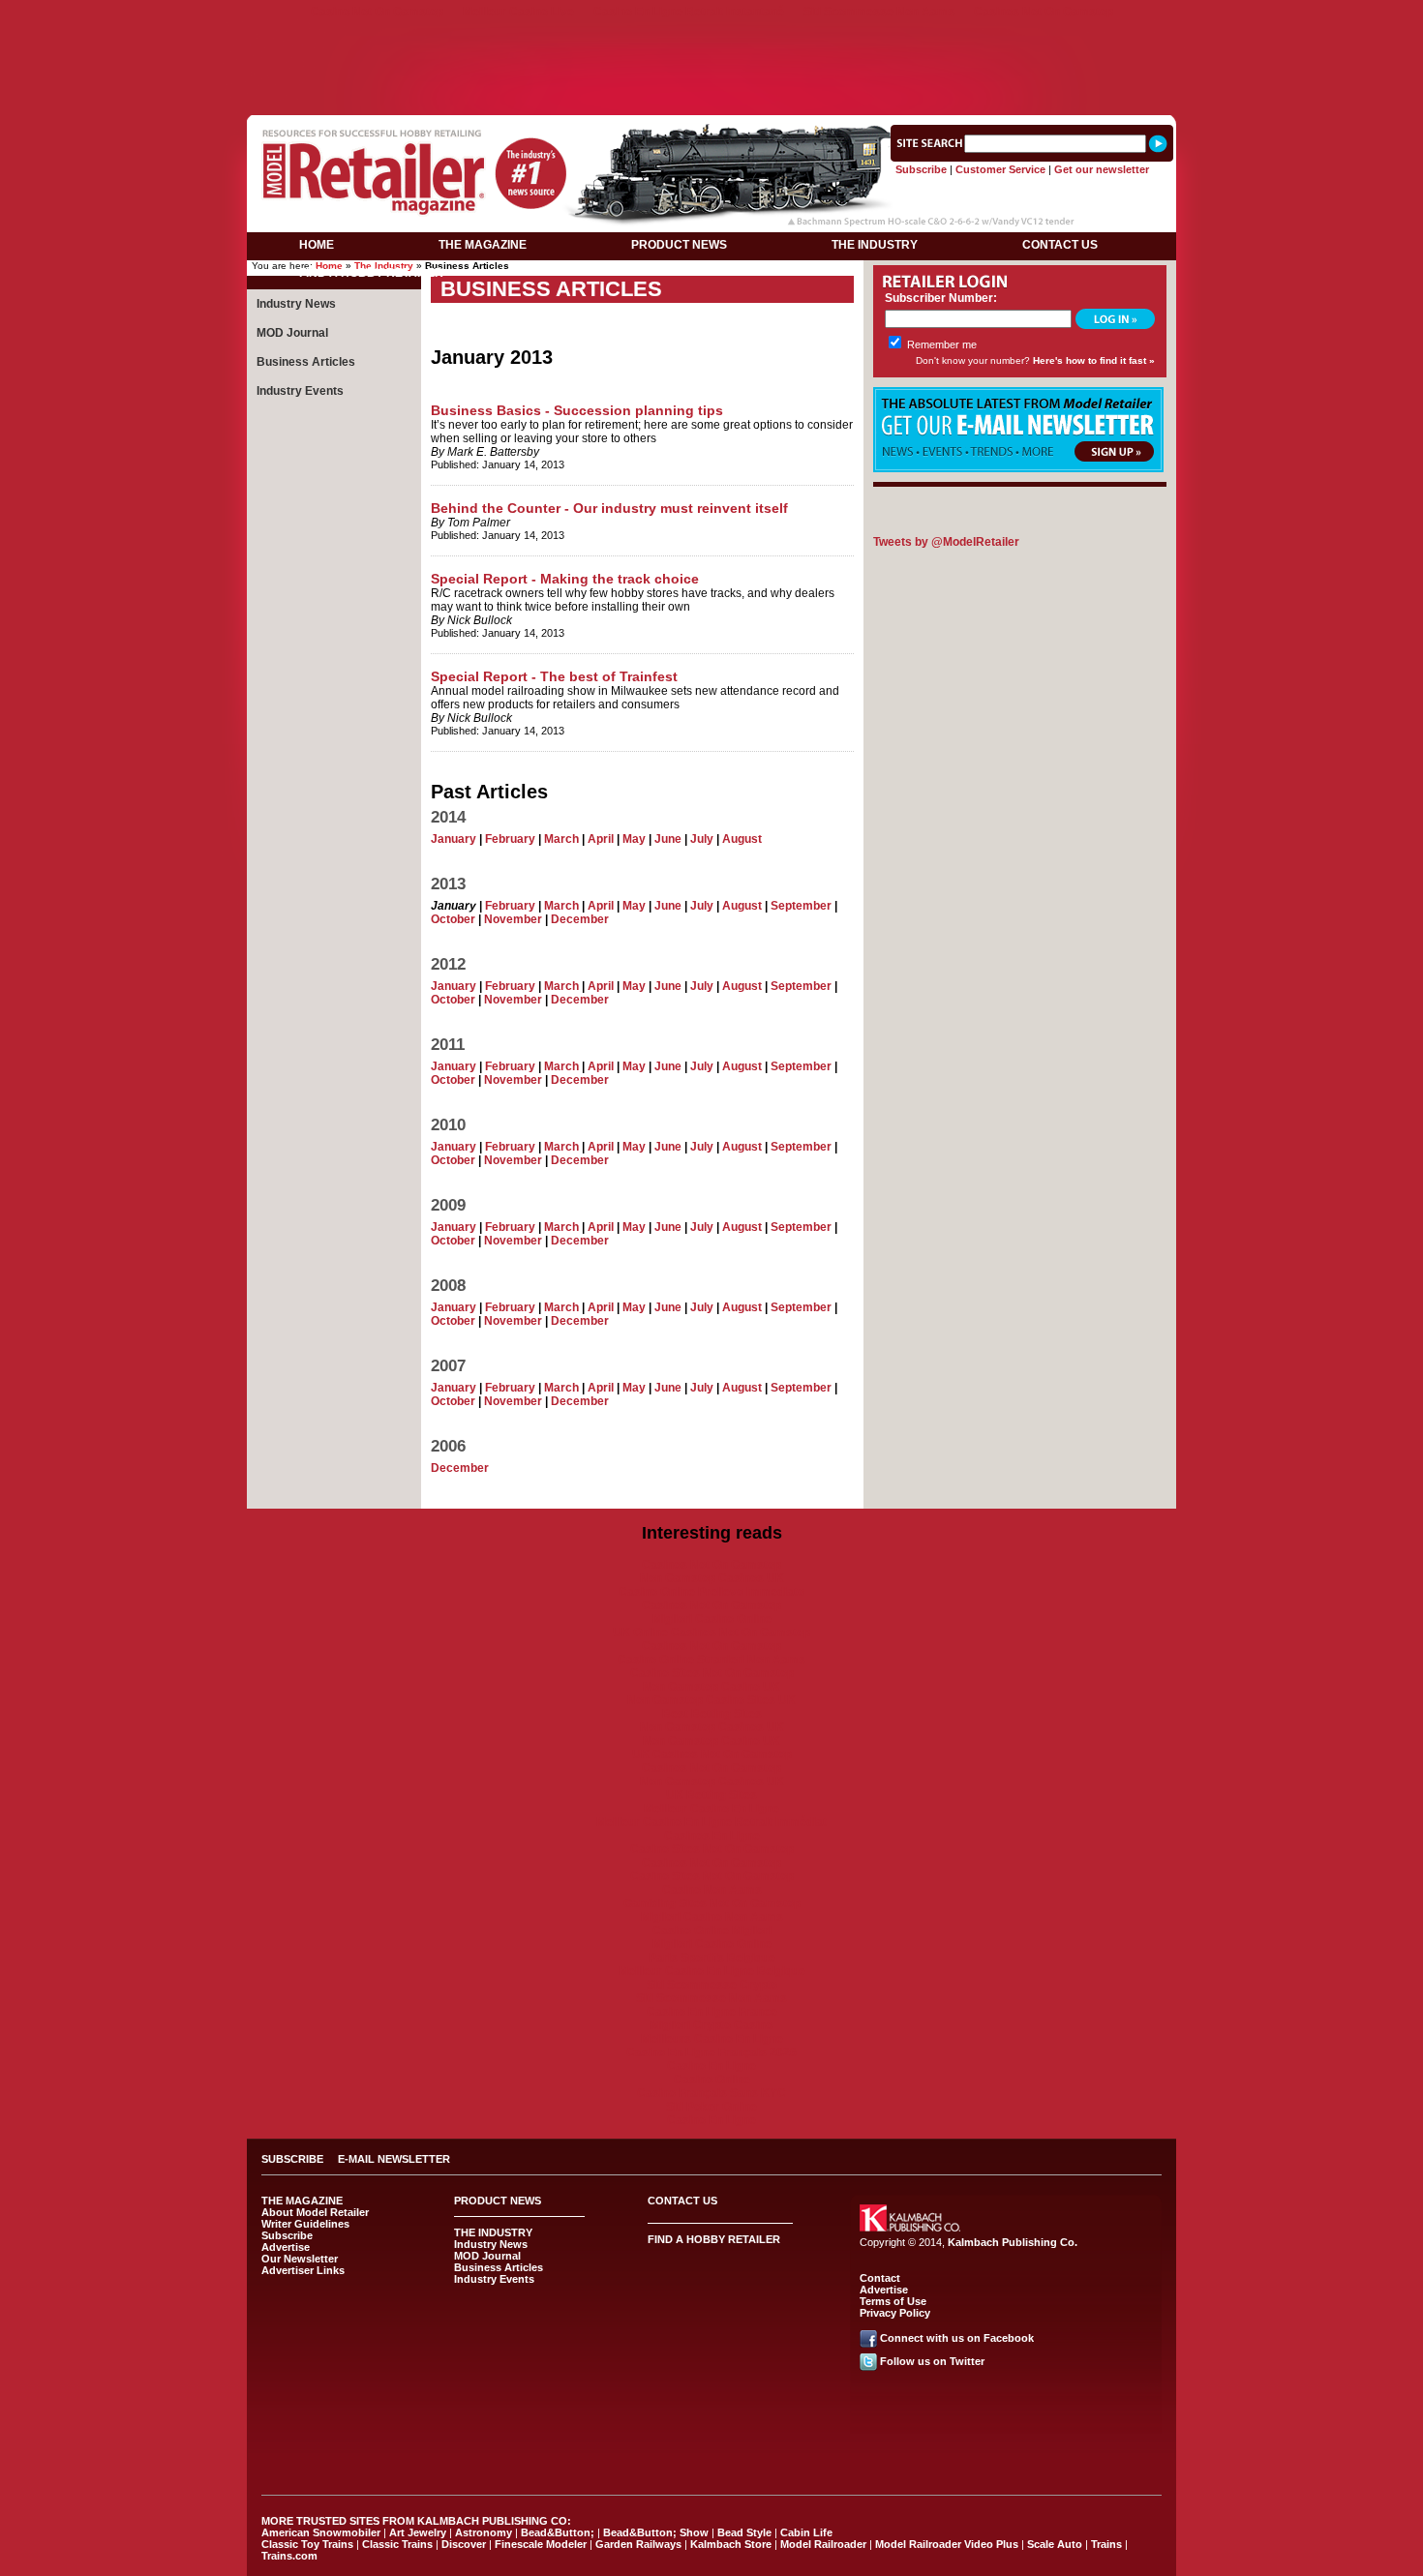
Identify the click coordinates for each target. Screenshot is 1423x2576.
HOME (317, 245)
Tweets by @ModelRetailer (946, 542)
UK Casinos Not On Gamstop (712, 1754)
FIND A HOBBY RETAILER (371, 273)
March (561, 839)
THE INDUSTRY (875, 245)
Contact (880, 2278)
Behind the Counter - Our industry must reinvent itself (609, 508)
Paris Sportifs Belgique (712, 1958)
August (742, 839)
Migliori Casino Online (712, 1619)
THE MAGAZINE (483, 245)
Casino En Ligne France (712, 2012)
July (702, 839)
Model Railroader (823, 2544)
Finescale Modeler (541, 2544)
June (668, 839)
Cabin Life (806, 2532)
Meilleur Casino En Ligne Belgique (712, 1971)
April (601, 839)
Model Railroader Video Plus (947, 2544)
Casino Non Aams (712, 1890)
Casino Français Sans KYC (711, 2093)
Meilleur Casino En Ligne (711, 1809)
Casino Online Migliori (712, 1931)
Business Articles (306, 362)
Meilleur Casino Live (518, 12)
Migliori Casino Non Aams (712, 1917)
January (454, 839)
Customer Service (1000, 169)
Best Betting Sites (712, 1714)
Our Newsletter (300, 2259)
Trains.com (289, 2556)
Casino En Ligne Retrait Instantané (689, 12)
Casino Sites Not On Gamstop (712, 1673)
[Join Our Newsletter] (1018, 468)
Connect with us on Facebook (957, 2338)
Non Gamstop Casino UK (711, 1687)
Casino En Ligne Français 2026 (711, 2052)
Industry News (296, 304)
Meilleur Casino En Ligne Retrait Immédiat (711, 1822)
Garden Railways (638, 2544)
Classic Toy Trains (307, 2544)
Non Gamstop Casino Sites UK (711, 1700)
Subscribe (921, 169)
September (801, 906)
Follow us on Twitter (932, 2361)
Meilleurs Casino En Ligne (712, 2039)
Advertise (286, 2247)
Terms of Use (893, 2301)
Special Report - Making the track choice (565, 579)
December (580, 919)
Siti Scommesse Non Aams (879, 12)
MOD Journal (292, 333)
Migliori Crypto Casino (711, 2025)
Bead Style (744, 2532)
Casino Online (712, 2080)
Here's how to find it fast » (1094, 360)
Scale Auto (1055, 2544)
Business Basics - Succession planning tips (577, 410)
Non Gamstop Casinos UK (712, 1578)
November (513, 919)
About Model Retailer (315, 2212)
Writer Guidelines (305, 2224)
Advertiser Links (303, 2270)
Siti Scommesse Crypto (712, 1985)
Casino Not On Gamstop (377, 12)
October (453, 919)
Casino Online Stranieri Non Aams (711, 1660)
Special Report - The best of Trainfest (554, 676)
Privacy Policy (895, 2313)
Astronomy (484, 2532)
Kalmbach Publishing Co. (1013, 2242)
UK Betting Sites (711, 1795)
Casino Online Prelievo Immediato (711, 1592)
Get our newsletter (1102, 169)
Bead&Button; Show (656, 2532)
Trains (1106, 2544)
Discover (464, 2544)
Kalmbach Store (731, 2544)
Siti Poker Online (711, 2107)
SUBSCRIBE (292, 2159)
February (510, 839)
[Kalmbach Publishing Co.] (910, 2228)
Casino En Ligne (711, 2066)
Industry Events (300, 391)
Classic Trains (397, 2544)
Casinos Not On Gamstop (1044, 12)
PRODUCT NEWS (679, 245)
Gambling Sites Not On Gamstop (712, 1903)
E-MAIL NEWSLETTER (394, 2159)
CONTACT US (1060, 245)
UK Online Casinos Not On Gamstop (711, 1632)
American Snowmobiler (321, 2532)
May (634, 839)
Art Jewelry (418, 2532)
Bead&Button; (558, 2532)
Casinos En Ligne (712, 1836)
